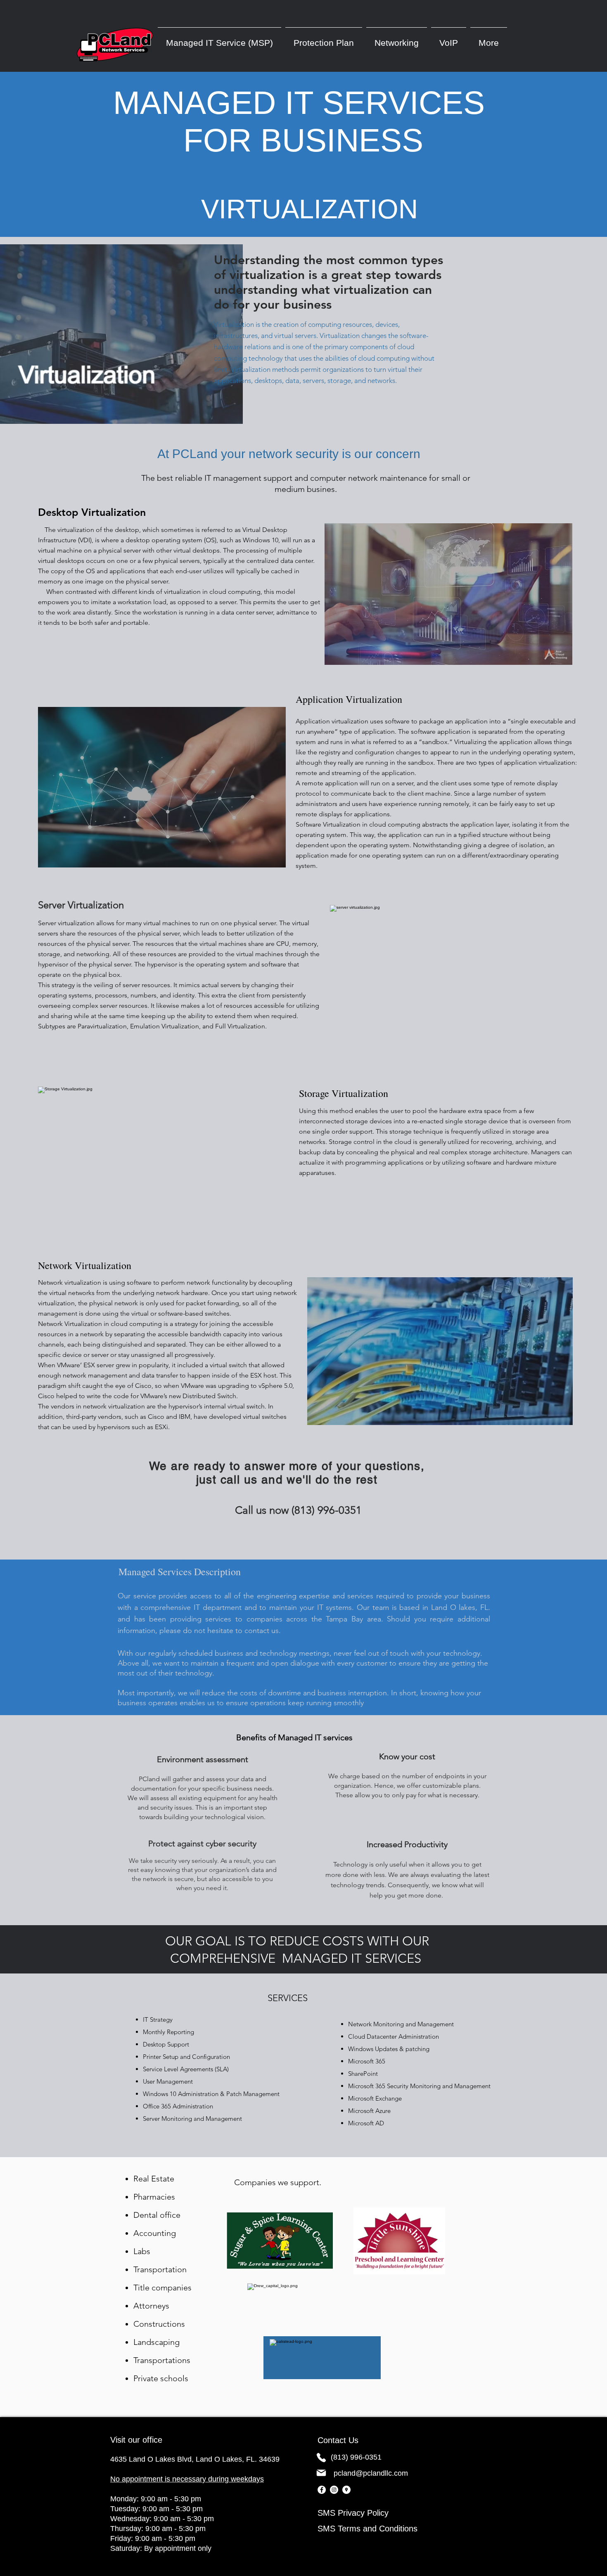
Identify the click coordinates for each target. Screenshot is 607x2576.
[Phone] (321, 2458)
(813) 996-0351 (356, 2457)
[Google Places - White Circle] (346, 2490)
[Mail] (321, 2473)
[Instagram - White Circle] (334, 2490)
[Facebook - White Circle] (322, 2490)
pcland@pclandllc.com (371, 2473)
